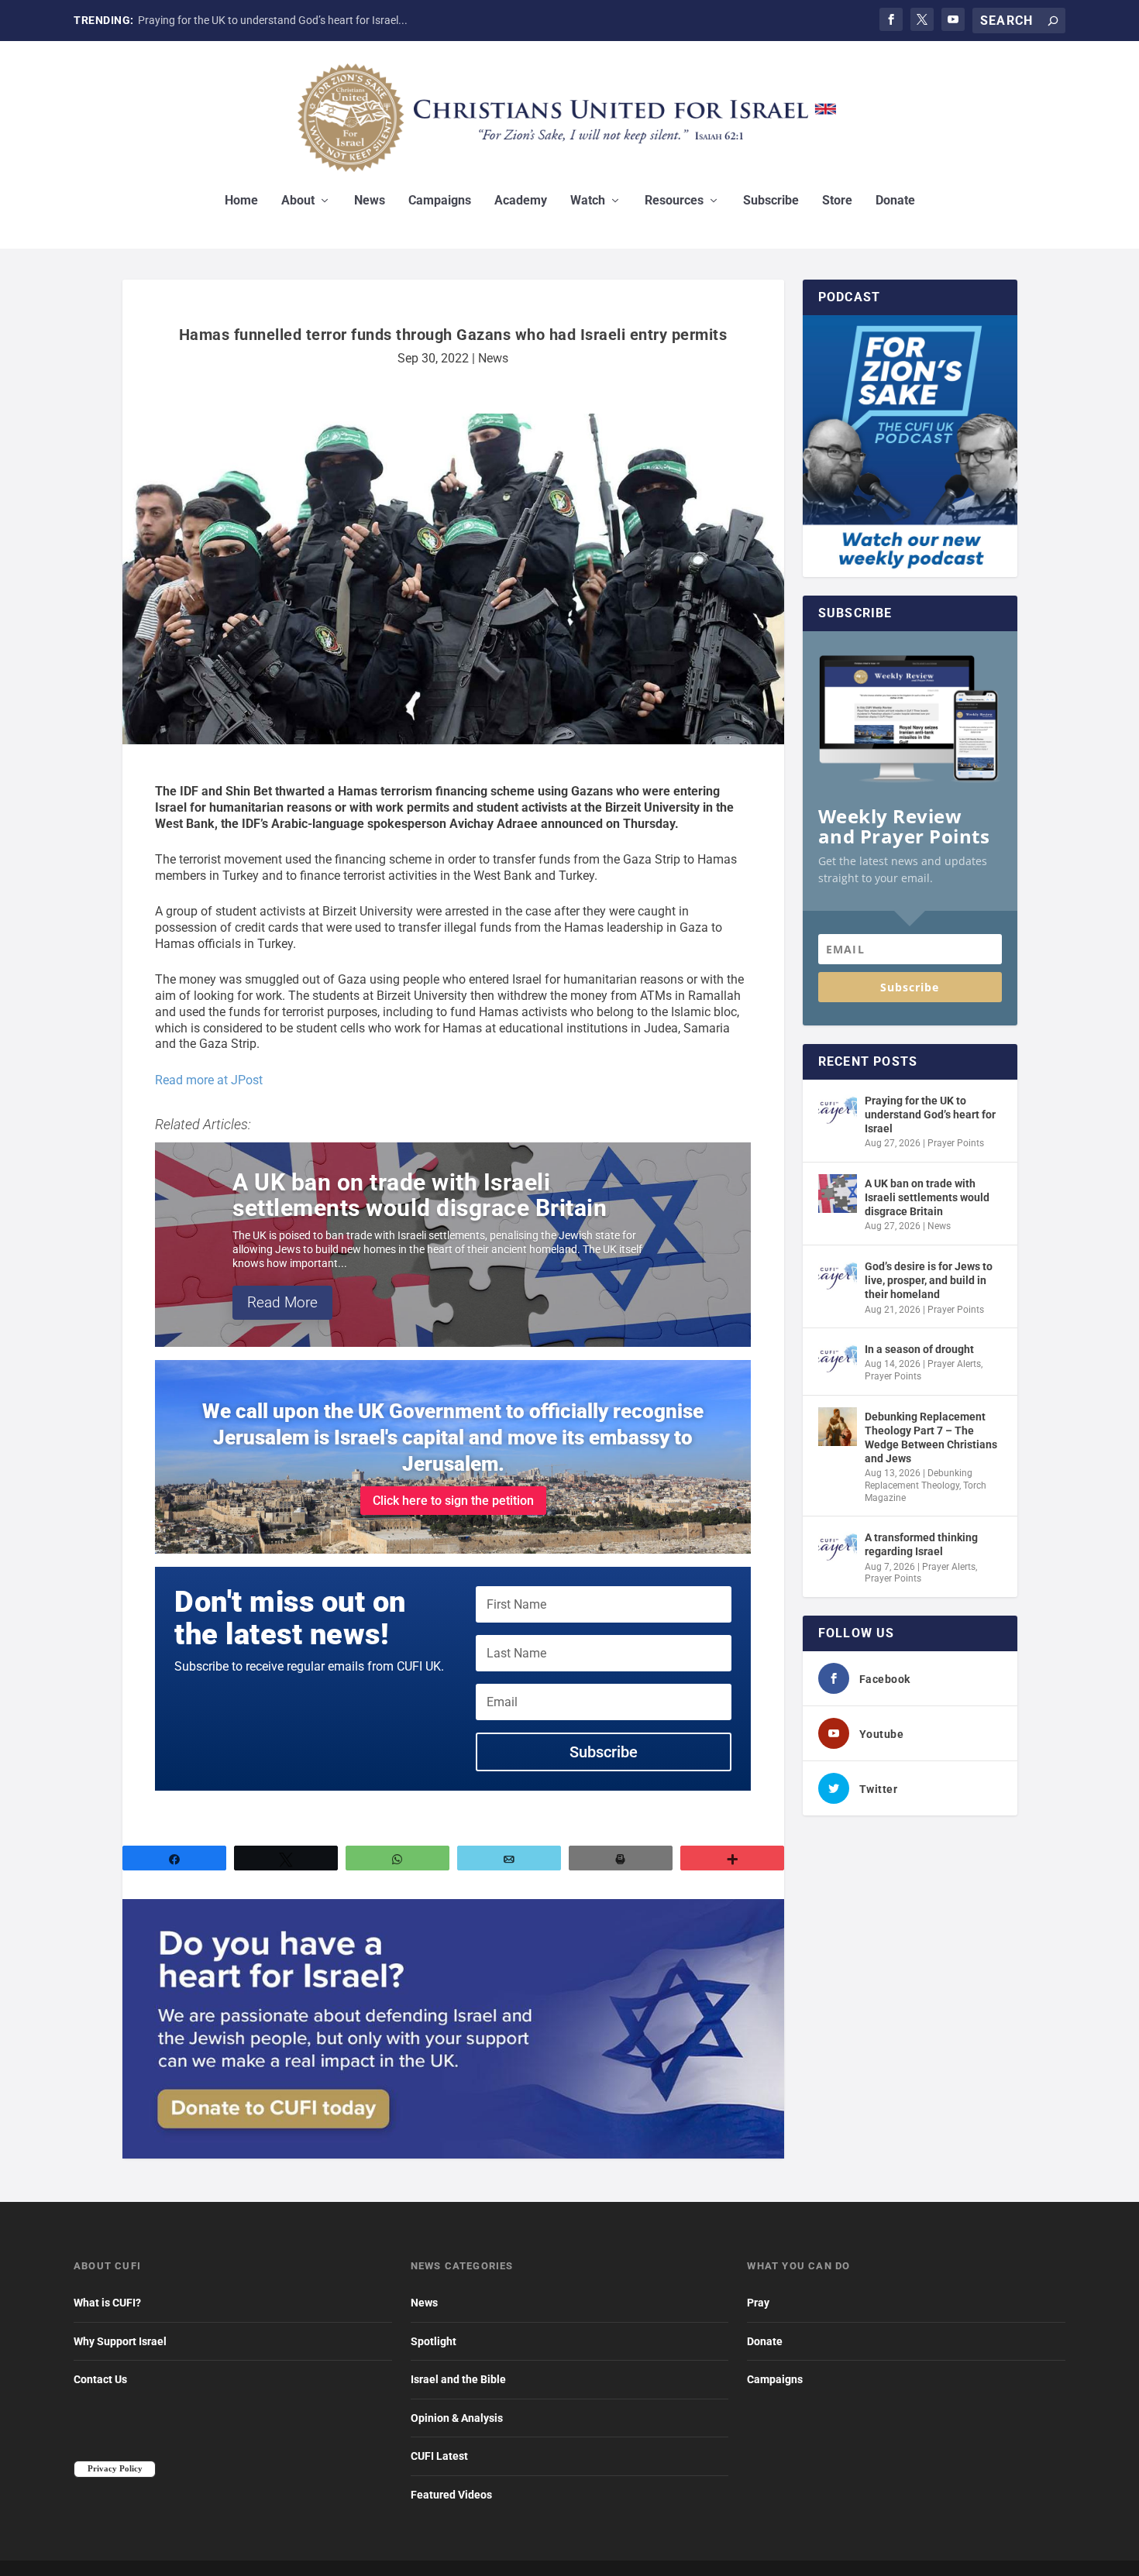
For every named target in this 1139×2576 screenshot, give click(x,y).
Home (241, 201)
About (298, 201)
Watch (588, 201)
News (370, 201)
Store (837, 201)
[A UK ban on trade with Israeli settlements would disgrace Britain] (838, 1194)
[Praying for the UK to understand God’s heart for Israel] (838, 1111)
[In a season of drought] (838, 1359)
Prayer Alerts (954, 1364)
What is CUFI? (107, 2303)
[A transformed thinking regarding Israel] (838, 1547)
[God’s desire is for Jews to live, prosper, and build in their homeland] (838, 1276)
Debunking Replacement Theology (919, 1479)
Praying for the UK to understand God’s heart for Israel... (273, 20)
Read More (282, 1302)
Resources (674, 201)
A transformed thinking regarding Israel (921, 1544)
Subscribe (771, 201)
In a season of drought (919, 1349)
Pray (758, 2303)
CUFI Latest (439, 2456)
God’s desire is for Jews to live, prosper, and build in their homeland (929, 1280)
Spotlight (434, 2341)
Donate (895, 201)
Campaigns (440, 201)
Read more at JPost (209, 1080)
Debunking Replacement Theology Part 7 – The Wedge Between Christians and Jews (931, 1438)
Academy (521, 201)
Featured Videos (451, 2495)
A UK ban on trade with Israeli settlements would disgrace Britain (420, 1195)
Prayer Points (956, 1143)
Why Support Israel (120, 2341)
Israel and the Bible (458, 2379)
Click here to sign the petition (453, 1501)
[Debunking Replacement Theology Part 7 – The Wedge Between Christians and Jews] (838, 1427)
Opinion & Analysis (457, 2418)
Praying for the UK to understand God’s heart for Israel (930, 1115)
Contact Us (100, 2379)
